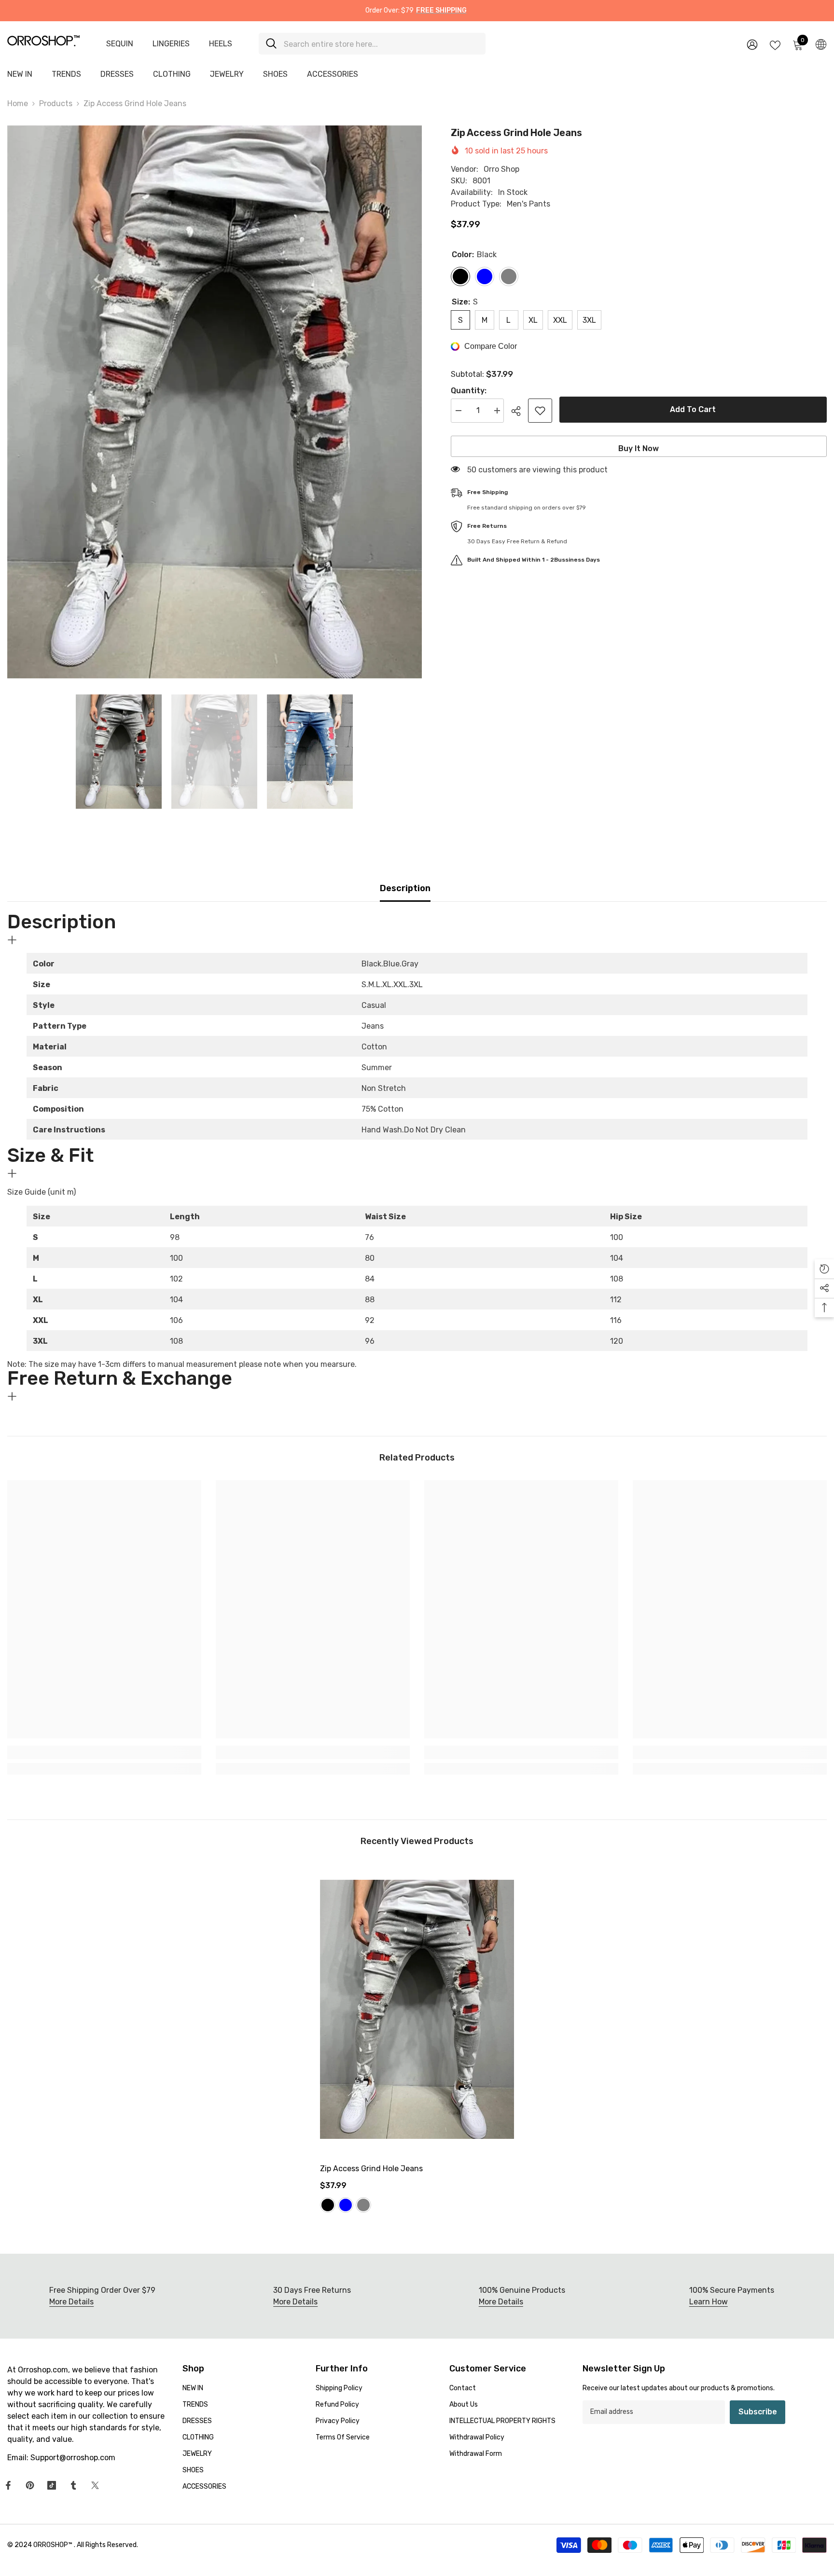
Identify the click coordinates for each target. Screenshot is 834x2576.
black (328, 2205)
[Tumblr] (73, 2485)
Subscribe (758, 2412)
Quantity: (469, 391)
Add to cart (693, 409)
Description (405, 888)
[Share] (520, 411)
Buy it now (639, 448)
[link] (104, 1752)
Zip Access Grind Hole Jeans (371, 2169)
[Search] (372, 44)
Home (18, 103)
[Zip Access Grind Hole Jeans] (417, 2009)
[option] (215, 402)
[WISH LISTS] (775, 44)
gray (363, 2205)
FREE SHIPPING (441, 10)
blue (346, 2205)
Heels (221, 44)
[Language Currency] (821, 44)
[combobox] (381, 44)
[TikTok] (52, 2485)
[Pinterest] (30, 2485)
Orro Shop (501, 169)
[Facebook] (8, 2485)
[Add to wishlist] (540, 411)
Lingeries (171, 44)
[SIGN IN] (752, 44)
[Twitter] (95, 2485)
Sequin (120, 44)
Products (56, 103)
